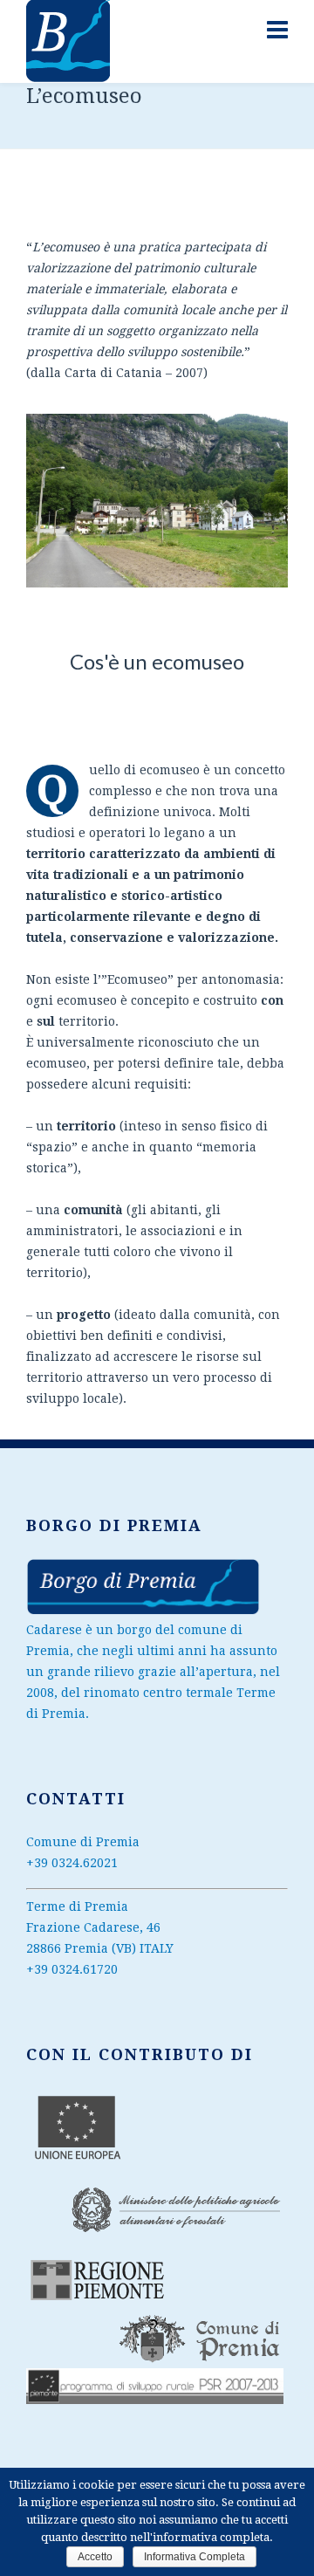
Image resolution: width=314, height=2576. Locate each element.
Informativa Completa (195, 2557)
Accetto (95, 2557)
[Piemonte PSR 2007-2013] (143, 1611)
